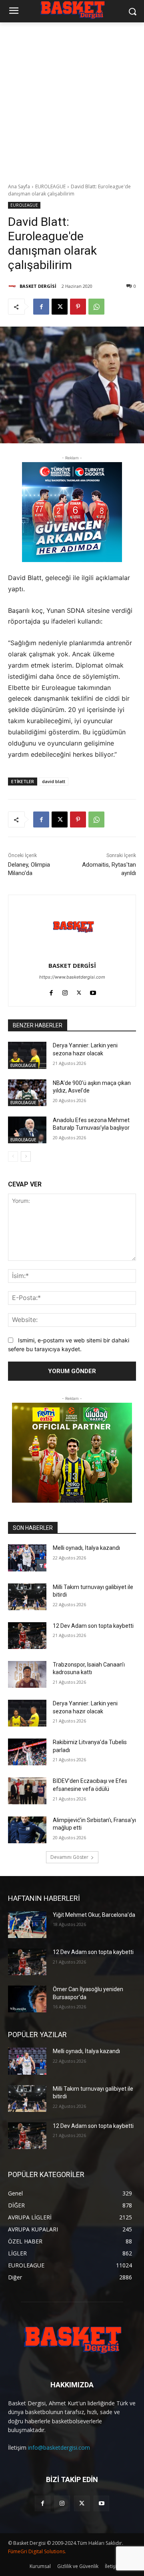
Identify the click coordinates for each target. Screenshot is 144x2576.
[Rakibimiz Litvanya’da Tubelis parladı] (27, 1752)
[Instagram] (65, 991)
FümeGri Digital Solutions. (37, 2551)
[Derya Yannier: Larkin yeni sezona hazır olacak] (27, 1055)
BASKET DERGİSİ (38, 286)
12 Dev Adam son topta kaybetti (93, 1626)
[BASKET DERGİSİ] (13, 286)
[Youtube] (93, 991)
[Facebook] (41, 307)
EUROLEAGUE (50, 186)
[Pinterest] (78, 307)
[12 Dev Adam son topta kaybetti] (27, 1636)
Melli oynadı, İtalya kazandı (86, 1548)
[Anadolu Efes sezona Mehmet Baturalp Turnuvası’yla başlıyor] (27, 1130)
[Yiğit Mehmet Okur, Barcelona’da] (27, 1925)
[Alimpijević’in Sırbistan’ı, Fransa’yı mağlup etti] (27, 1830)
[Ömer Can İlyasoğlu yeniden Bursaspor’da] (27, 1999)
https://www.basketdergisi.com (72, 977)
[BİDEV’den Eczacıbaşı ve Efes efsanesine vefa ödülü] (27, 1791)
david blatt (54, 781)
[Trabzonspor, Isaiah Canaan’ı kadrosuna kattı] (27, 1674)
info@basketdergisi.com (59, 2447)
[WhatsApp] (96, 307)
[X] (60, 307)
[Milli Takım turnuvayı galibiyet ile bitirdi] (27, 1597)
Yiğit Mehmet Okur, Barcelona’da (94, 1915)
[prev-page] (13, 1156)
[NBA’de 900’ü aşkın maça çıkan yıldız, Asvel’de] (27, 1093)
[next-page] (26, 1156)
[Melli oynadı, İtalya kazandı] (27, 1558)
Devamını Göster (69, 1857)
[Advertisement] (72, 98)
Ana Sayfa (19, 186)
